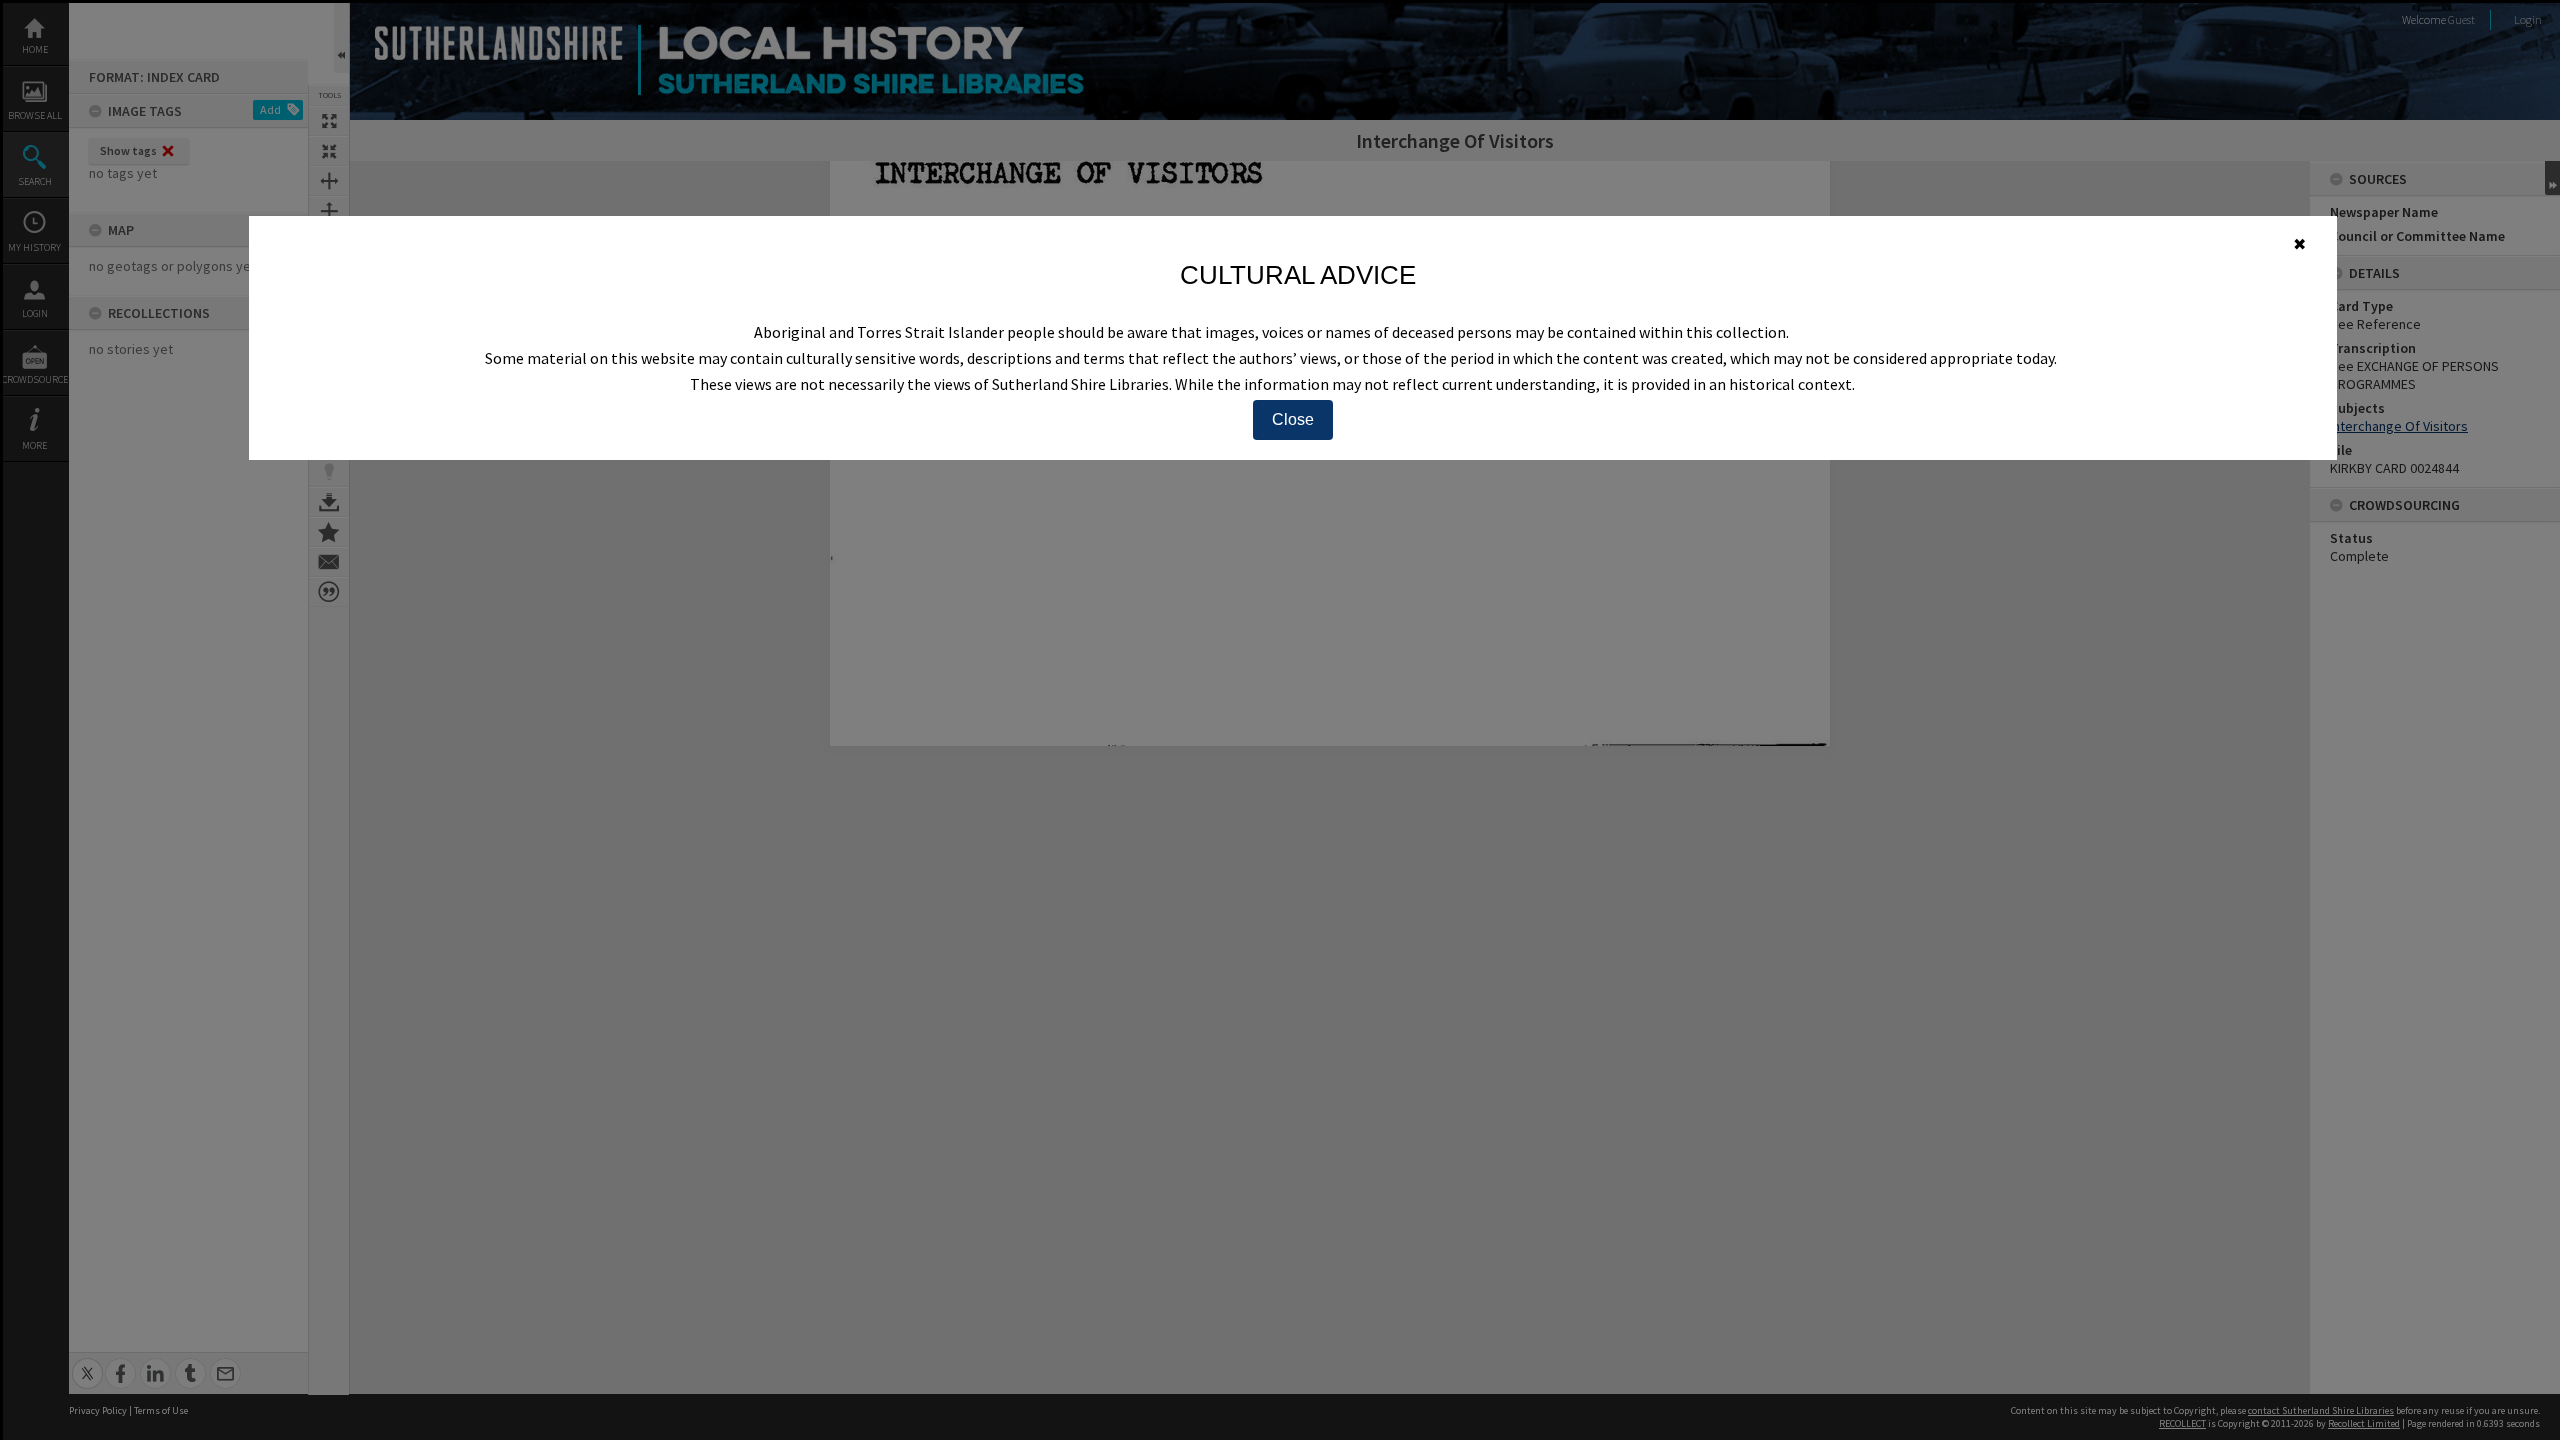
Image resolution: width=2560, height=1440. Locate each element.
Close (1293, 419)
